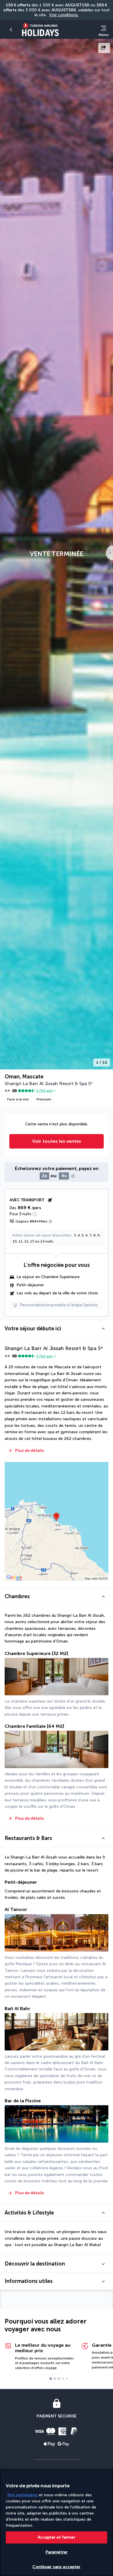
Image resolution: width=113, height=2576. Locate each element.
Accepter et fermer (57, 2537)
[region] (57, 2523)
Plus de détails (30, 1450)
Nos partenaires (22, 2495)
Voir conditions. (64, 15)
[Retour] (12, 30)
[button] (57, 1329)
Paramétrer (57, 2552)
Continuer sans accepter (56, 2567)
